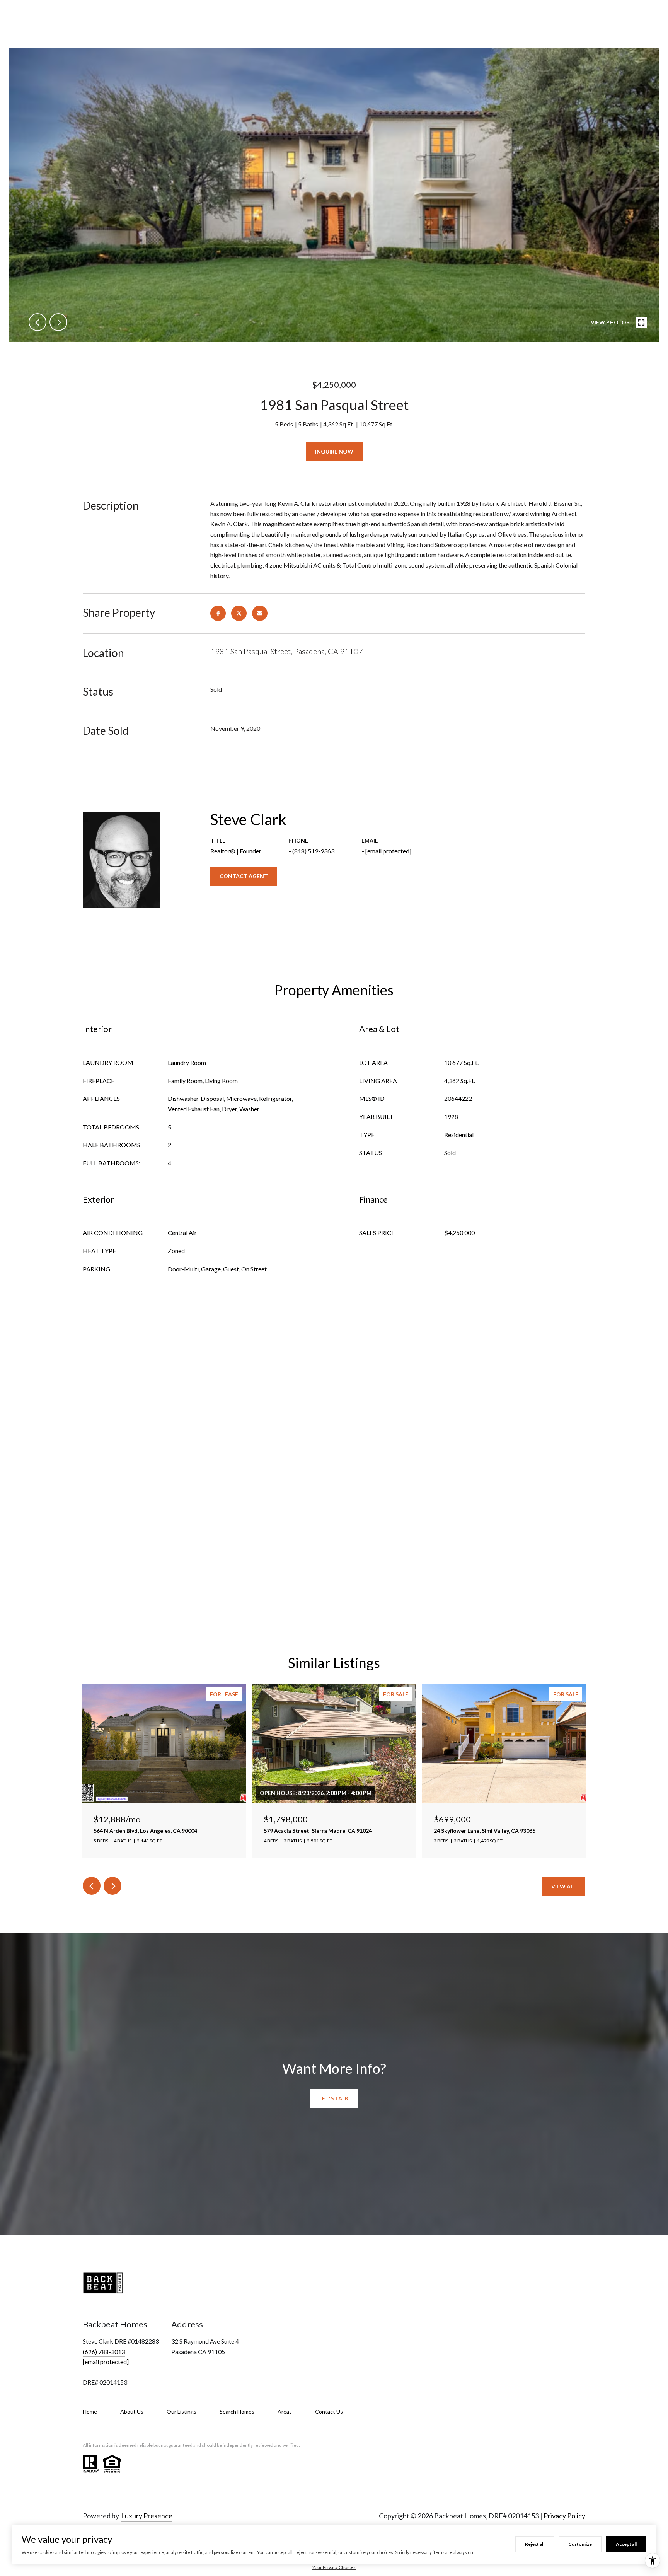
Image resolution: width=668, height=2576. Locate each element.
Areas (285, 2411)
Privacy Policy (564, 2516)
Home (90, 2411)
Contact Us (329, 2411)
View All (564, 1886)
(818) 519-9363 (313, 851)
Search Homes (237, 2411)
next (58, 322)
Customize (580, 2544)
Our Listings (181, 2411)
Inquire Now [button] (334, 451)
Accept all (626, 2544)
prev (37, 322)
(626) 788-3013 (104, 2352)
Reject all (535, 2544)
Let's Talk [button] (334, 2098)
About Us (132, 2411)
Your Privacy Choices (334, 2567)
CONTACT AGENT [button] (244, 876)
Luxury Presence (147, 2516)
